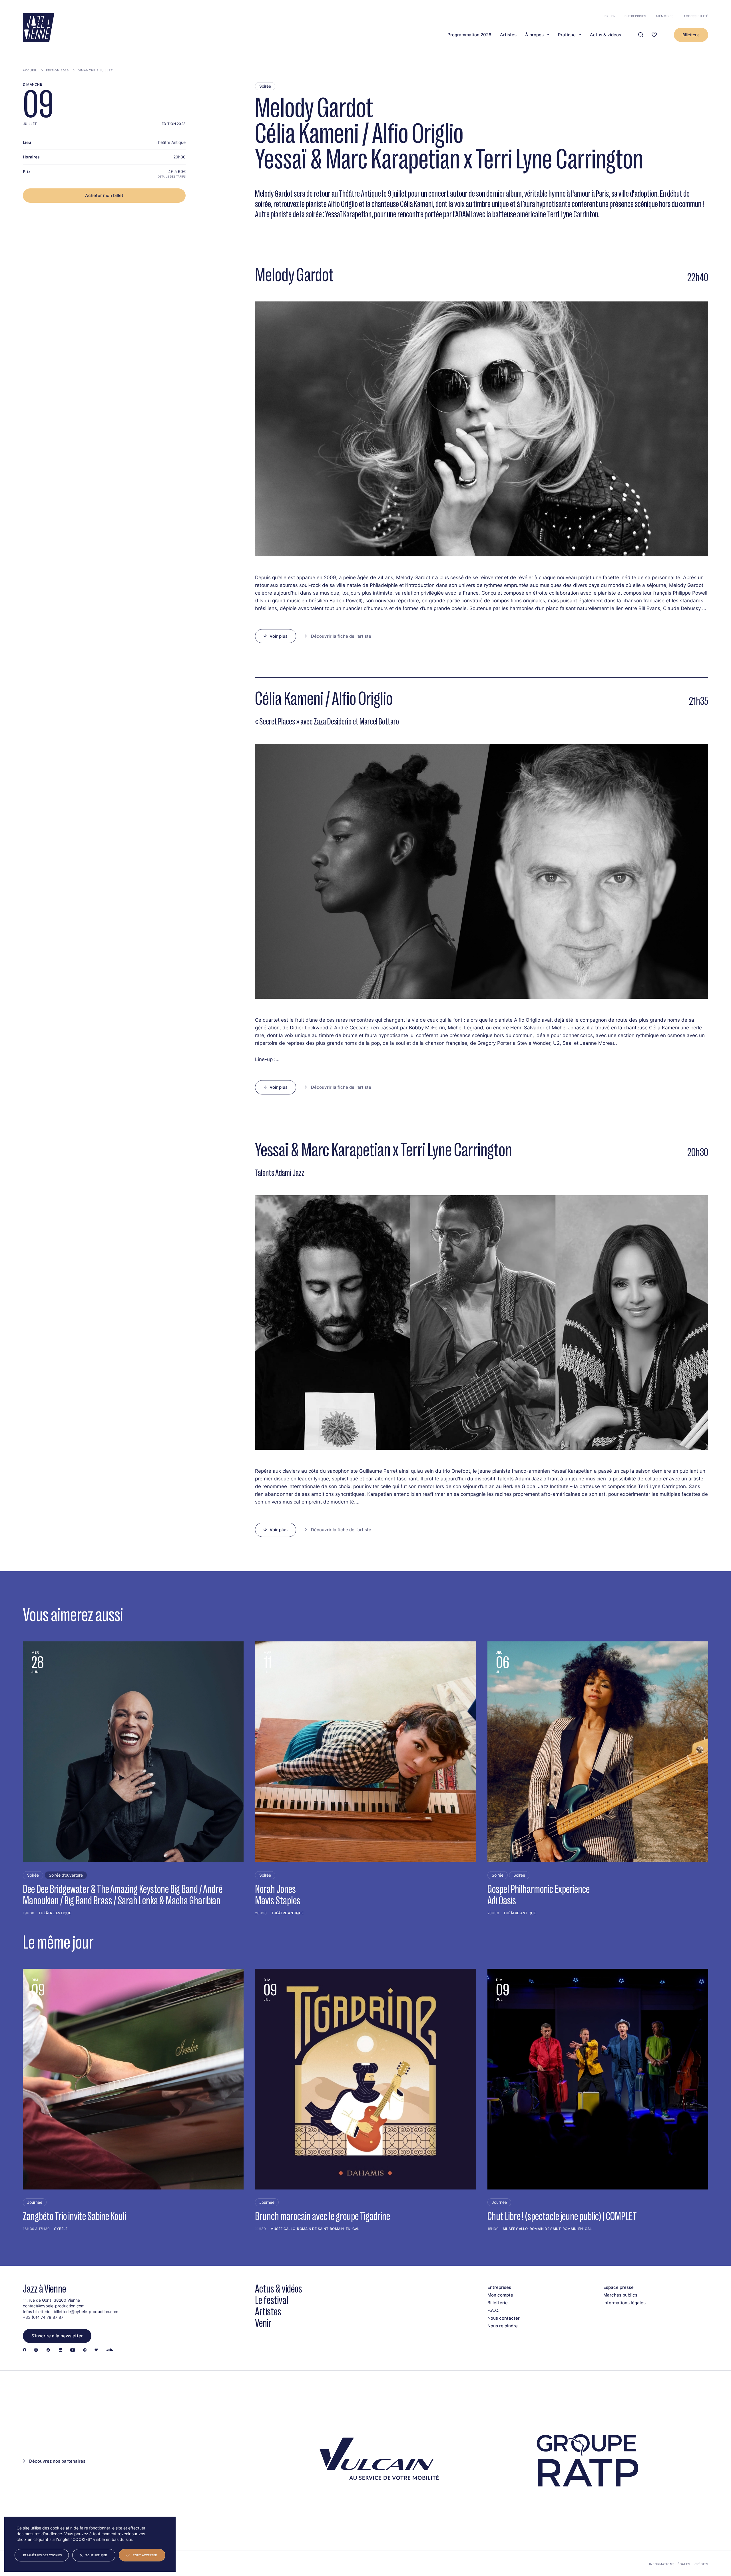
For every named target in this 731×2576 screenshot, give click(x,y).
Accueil (30, 70)
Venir (263, 2323)
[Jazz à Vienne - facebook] (25, 2350)
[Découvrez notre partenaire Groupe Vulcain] (377, 2461)
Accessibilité (696, 16)
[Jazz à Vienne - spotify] (85, 2350)
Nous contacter (504, 2318)
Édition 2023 (57, 70)
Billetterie (691, 35)
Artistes (508, 35)
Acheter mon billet (104, 195)
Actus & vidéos (606, 35)
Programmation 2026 (469, 35)
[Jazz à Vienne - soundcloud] (110, 2350)
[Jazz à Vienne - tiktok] (48, 2350)
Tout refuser (96, 2555)
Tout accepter (145, 2555)
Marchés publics (620, 2295)
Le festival (272, 2300)
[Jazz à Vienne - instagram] (36, 2350)
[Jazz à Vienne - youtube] (73, 2350)
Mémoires (665, 16)
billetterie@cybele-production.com (86, 2312)
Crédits (701, 2564)
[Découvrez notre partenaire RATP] (586, 2461)
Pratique (567, 35)
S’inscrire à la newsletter (57, 2336)
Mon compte (500, 2295)
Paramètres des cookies (42, 2555)
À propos (534, 35)
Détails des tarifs (172, 176)
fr (607, 16)
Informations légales (624, 2303)
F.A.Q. (493, 2310)
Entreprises (635, 16)
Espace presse (618, 2287)
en (614, 16)
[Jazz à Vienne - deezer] (96, 2350)
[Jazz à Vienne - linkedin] (61, 2350)
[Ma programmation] (654, 35)
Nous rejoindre (503, 2326)
